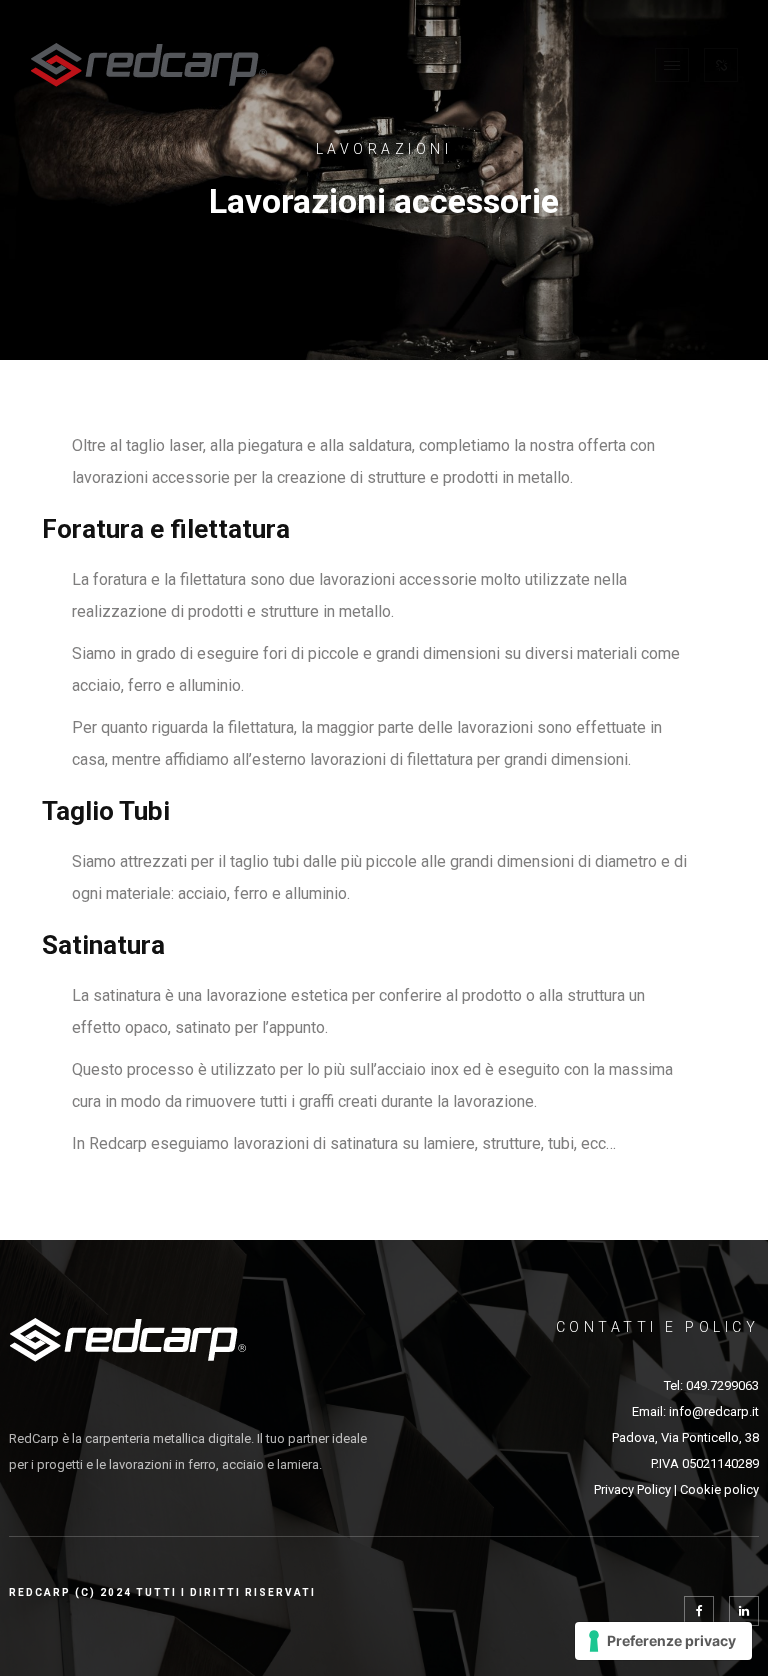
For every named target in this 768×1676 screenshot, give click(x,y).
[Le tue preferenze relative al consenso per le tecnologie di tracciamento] (663, 1641)
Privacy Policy (632, 1489)
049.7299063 (722, 1385)
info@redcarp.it (714, 1411)
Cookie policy (719, 1489)
